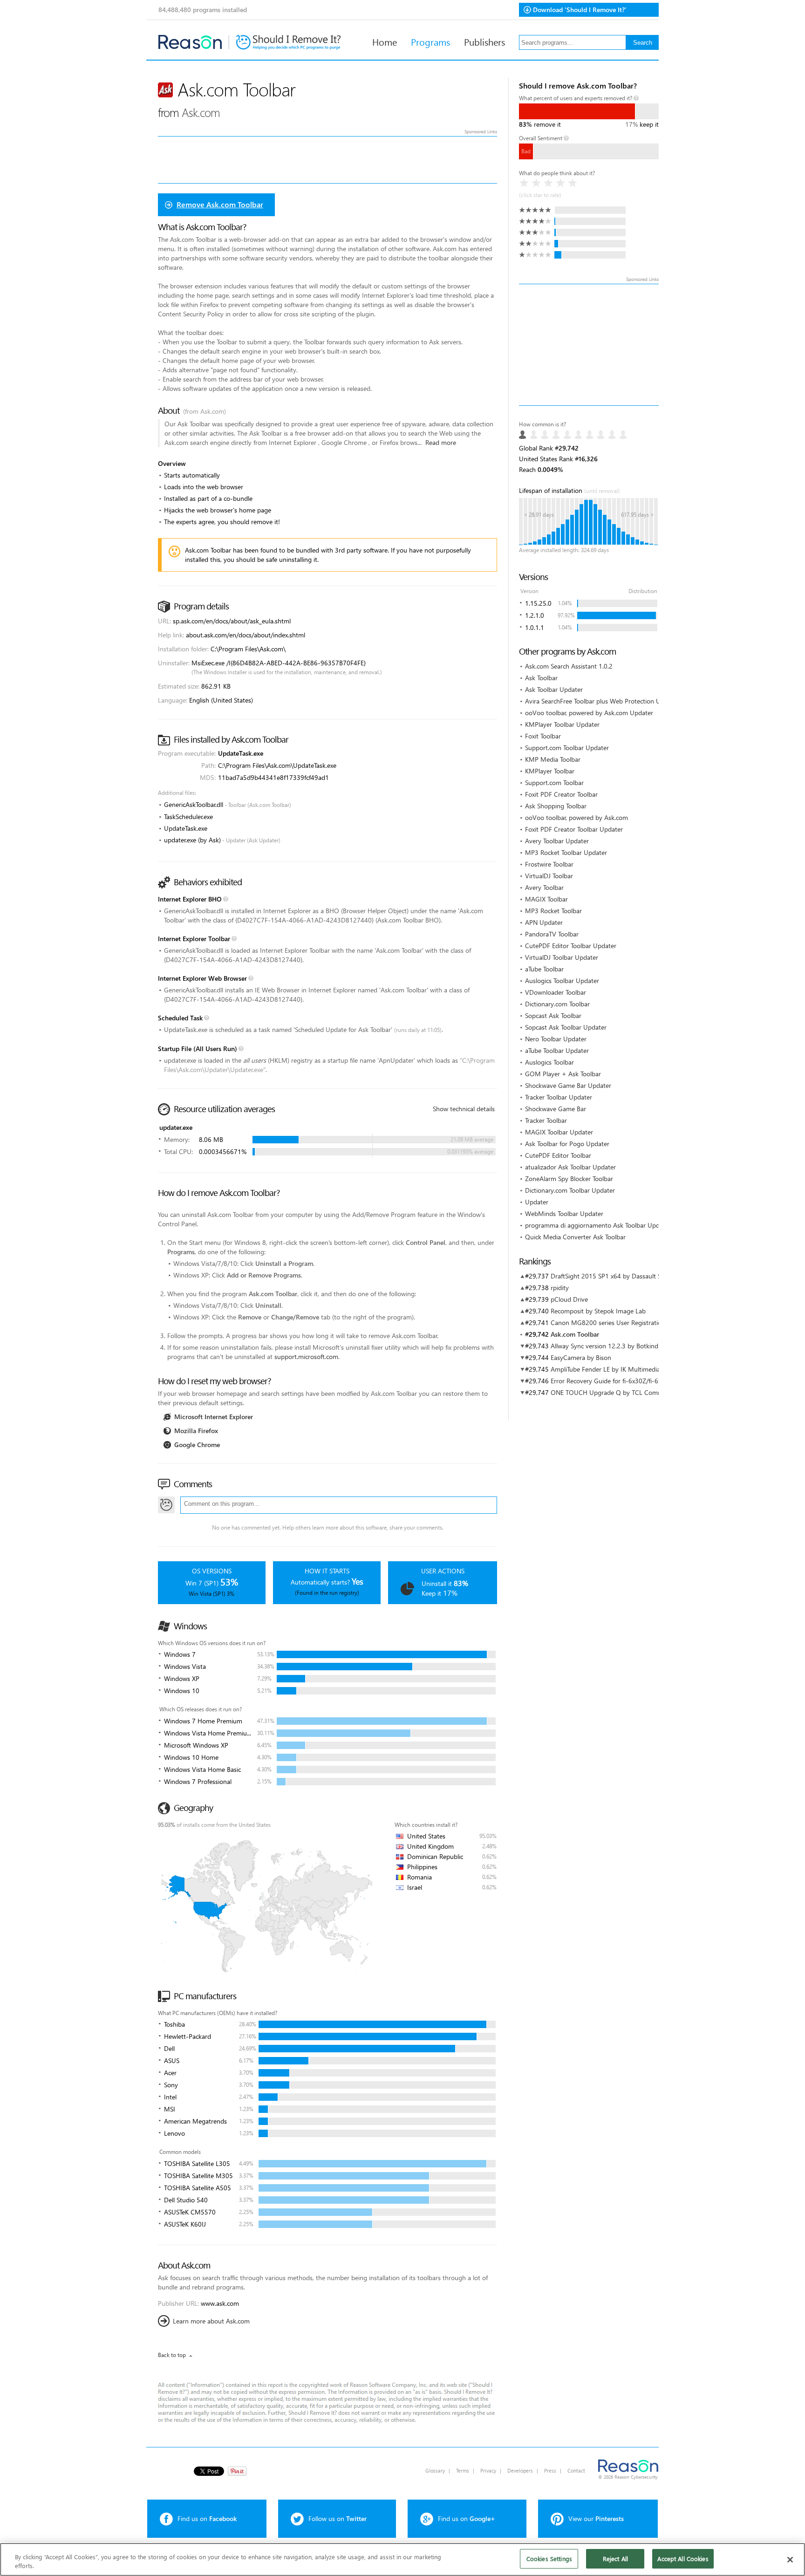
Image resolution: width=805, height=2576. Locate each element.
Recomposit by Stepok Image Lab (598, 1311)
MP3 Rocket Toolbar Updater (566, 852)
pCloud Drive (569, 1299)
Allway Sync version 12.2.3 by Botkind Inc (610, 1346)
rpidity (560, 1288)
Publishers (484, 41)
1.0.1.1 (535, 627)
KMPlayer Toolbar (550, 771)
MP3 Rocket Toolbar (553, 911)
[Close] (790, 2560)
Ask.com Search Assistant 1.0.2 (569, 666)
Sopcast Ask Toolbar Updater (566, 1027)
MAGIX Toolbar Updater (559, 1132)
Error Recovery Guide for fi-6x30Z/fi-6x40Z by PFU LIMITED (636, 1381)
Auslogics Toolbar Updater (562, 981)
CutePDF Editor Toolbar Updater (571, 946)
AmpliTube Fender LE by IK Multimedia (605, 1369)
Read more (441, 442)
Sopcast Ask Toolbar (553, 1015)
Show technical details (464, 1109)
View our (596, 2518)
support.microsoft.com (306, 1356)
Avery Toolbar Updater (557, 841)
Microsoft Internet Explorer (214, 1417)
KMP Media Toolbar (553, 759)
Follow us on (338, 2518)
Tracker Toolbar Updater (559, 1097)
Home (385, 41)
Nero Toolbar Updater (556, 1039)
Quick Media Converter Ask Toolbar (575, 1237)
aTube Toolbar (544, 969)
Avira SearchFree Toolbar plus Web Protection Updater (602, 701)
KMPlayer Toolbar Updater (562, 724)
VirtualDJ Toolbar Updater (562, 957)
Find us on (207, 2518)
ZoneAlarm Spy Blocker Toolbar (569, 1179)
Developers (520, 2470)
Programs (430, 41)
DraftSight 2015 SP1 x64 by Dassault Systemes (617, 1276)
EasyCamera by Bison (581, 1357)
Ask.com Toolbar (575, 1334)
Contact (576, 2470)
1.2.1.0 (535, 615)
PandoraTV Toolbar (552, 934)
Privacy (488, 2470)
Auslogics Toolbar (549, 1062)
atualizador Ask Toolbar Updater (570, 1167)
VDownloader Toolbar (556, 992)
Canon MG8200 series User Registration (608, 1322)
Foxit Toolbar (543, 736)
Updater (537, 1202)
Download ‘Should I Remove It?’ (580, 10)
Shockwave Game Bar (556, 1109)
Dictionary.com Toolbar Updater (570, 1190)
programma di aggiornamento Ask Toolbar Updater (598, 1225)
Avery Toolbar (544, 887)
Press (550, 2470)
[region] (402, 2559)
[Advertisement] (589, 345)
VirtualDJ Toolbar (549, 876)
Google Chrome (197, 1445)
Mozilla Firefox (196, 1431)
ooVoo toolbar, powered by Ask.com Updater (589, 713)
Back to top (172, 2355)
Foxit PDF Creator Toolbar (561, 794)
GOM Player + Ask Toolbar (563, 1074)
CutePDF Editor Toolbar (558, 1155)
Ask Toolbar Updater (554, 689)
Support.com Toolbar (554, 782)
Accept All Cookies (683, 2559)
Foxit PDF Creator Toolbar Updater (574, 829)
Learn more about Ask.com (211, 2321)
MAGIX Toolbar (546, 899)
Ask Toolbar (541, 678)
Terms (463, 2470)
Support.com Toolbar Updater (567, 748)
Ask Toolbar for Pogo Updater (567, 1144)
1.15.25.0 (538, 603)
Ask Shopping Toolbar (556, 806)
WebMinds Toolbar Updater (564, 1213)
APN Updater (544, 922)
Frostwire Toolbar (549, 864)
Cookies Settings (549, 2559)
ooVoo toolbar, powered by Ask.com (576, 817)
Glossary (435, 2470)
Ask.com (201, 112)
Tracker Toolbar (546, 1120)
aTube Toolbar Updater (557, 1050)
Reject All (615, 2559)
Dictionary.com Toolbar (557, 1004)
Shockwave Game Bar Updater (568, 1085)
